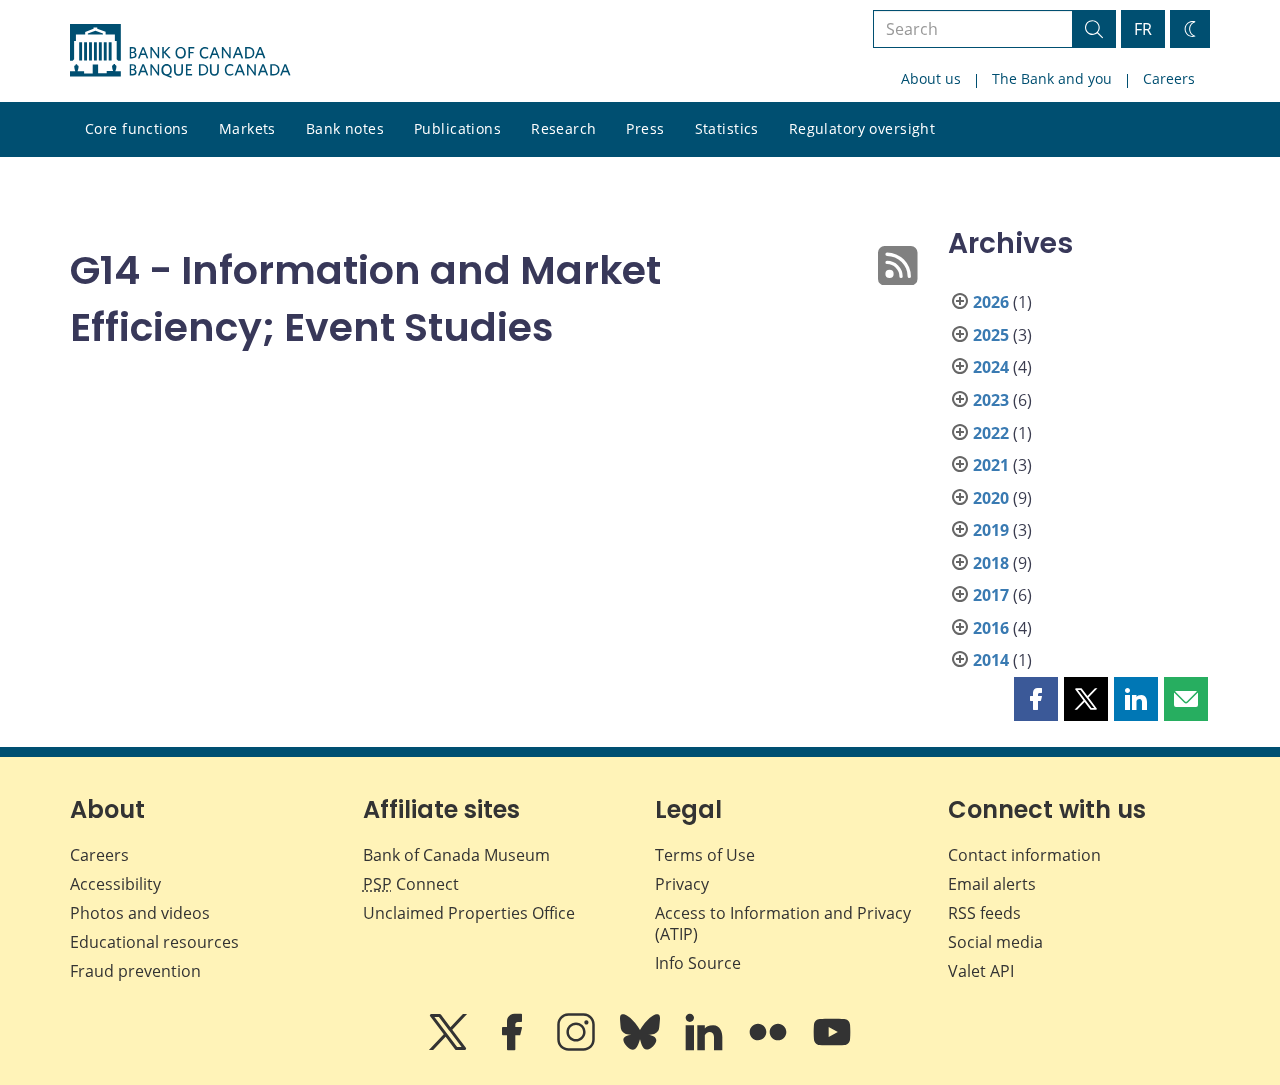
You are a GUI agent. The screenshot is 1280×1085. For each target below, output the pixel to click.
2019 (991, 530)
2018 (991, 563)
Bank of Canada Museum (456, 855)
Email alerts (992, 884)
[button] (1036, 699)
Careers (1169, 78)
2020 (991, 498)
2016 (991, 628)
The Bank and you (1052, 78)
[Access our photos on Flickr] (770, 1046)
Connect (411, 884)
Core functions (137, 128)
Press (645, 128)
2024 (991, 367)
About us (931, 78)
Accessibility (115, 884)
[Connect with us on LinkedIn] (706, 1046)
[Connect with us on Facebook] (514, 1046)
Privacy (682, 884)
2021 (991, 465)
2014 (991, 660)
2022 (991, 433)
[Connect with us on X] (450, 1046)
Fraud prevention (135, 971)
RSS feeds (984, 913)
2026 (991, 302)
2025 (991, 335)
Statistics (727, 128)
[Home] (180, 51)
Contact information (1024, 855)
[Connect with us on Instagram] (578, 1046)
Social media (995, 942)
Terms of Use (705, 855)
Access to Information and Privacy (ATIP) (783, 923)
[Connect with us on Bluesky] (642, 1046)
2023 (991, 400)
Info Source (698, 963)
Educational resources (154, 942)
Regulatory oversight (862, 128)
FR (1143, 29)
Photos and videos (140, 913)
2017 (991, 595)
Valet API (981, 971)
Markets (247, 128)
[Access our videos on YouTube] (832, 1046)
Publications (457, 128)
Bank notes (345, 128)
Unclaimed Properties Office (469, 913)
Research (563, 128)
